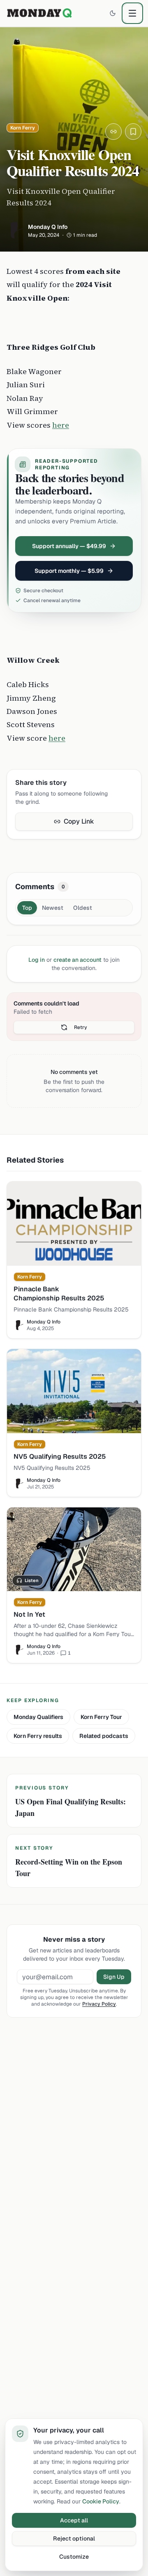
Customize (74, 2557)
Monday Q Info (48, 227)
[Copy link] (113, 132)
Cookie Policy (101, 2501)
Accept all (74, 2520)
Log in (37, 960)
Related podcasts (104, 1736)
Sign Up (114, 1977)
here (61, 425)
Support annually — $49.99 (69, 546)
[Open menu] (132, 13)
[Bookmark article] (133, 132)
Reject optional (74, 2538)
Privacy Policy (99, 2004)
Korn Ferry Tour (101, 1717)
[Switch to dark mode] (113, 13)
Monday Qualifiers (38, 1717)
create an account (77, 960)
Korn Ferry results (38, 1736)
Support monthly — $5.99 (69, 571)
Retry (81, 1027)
